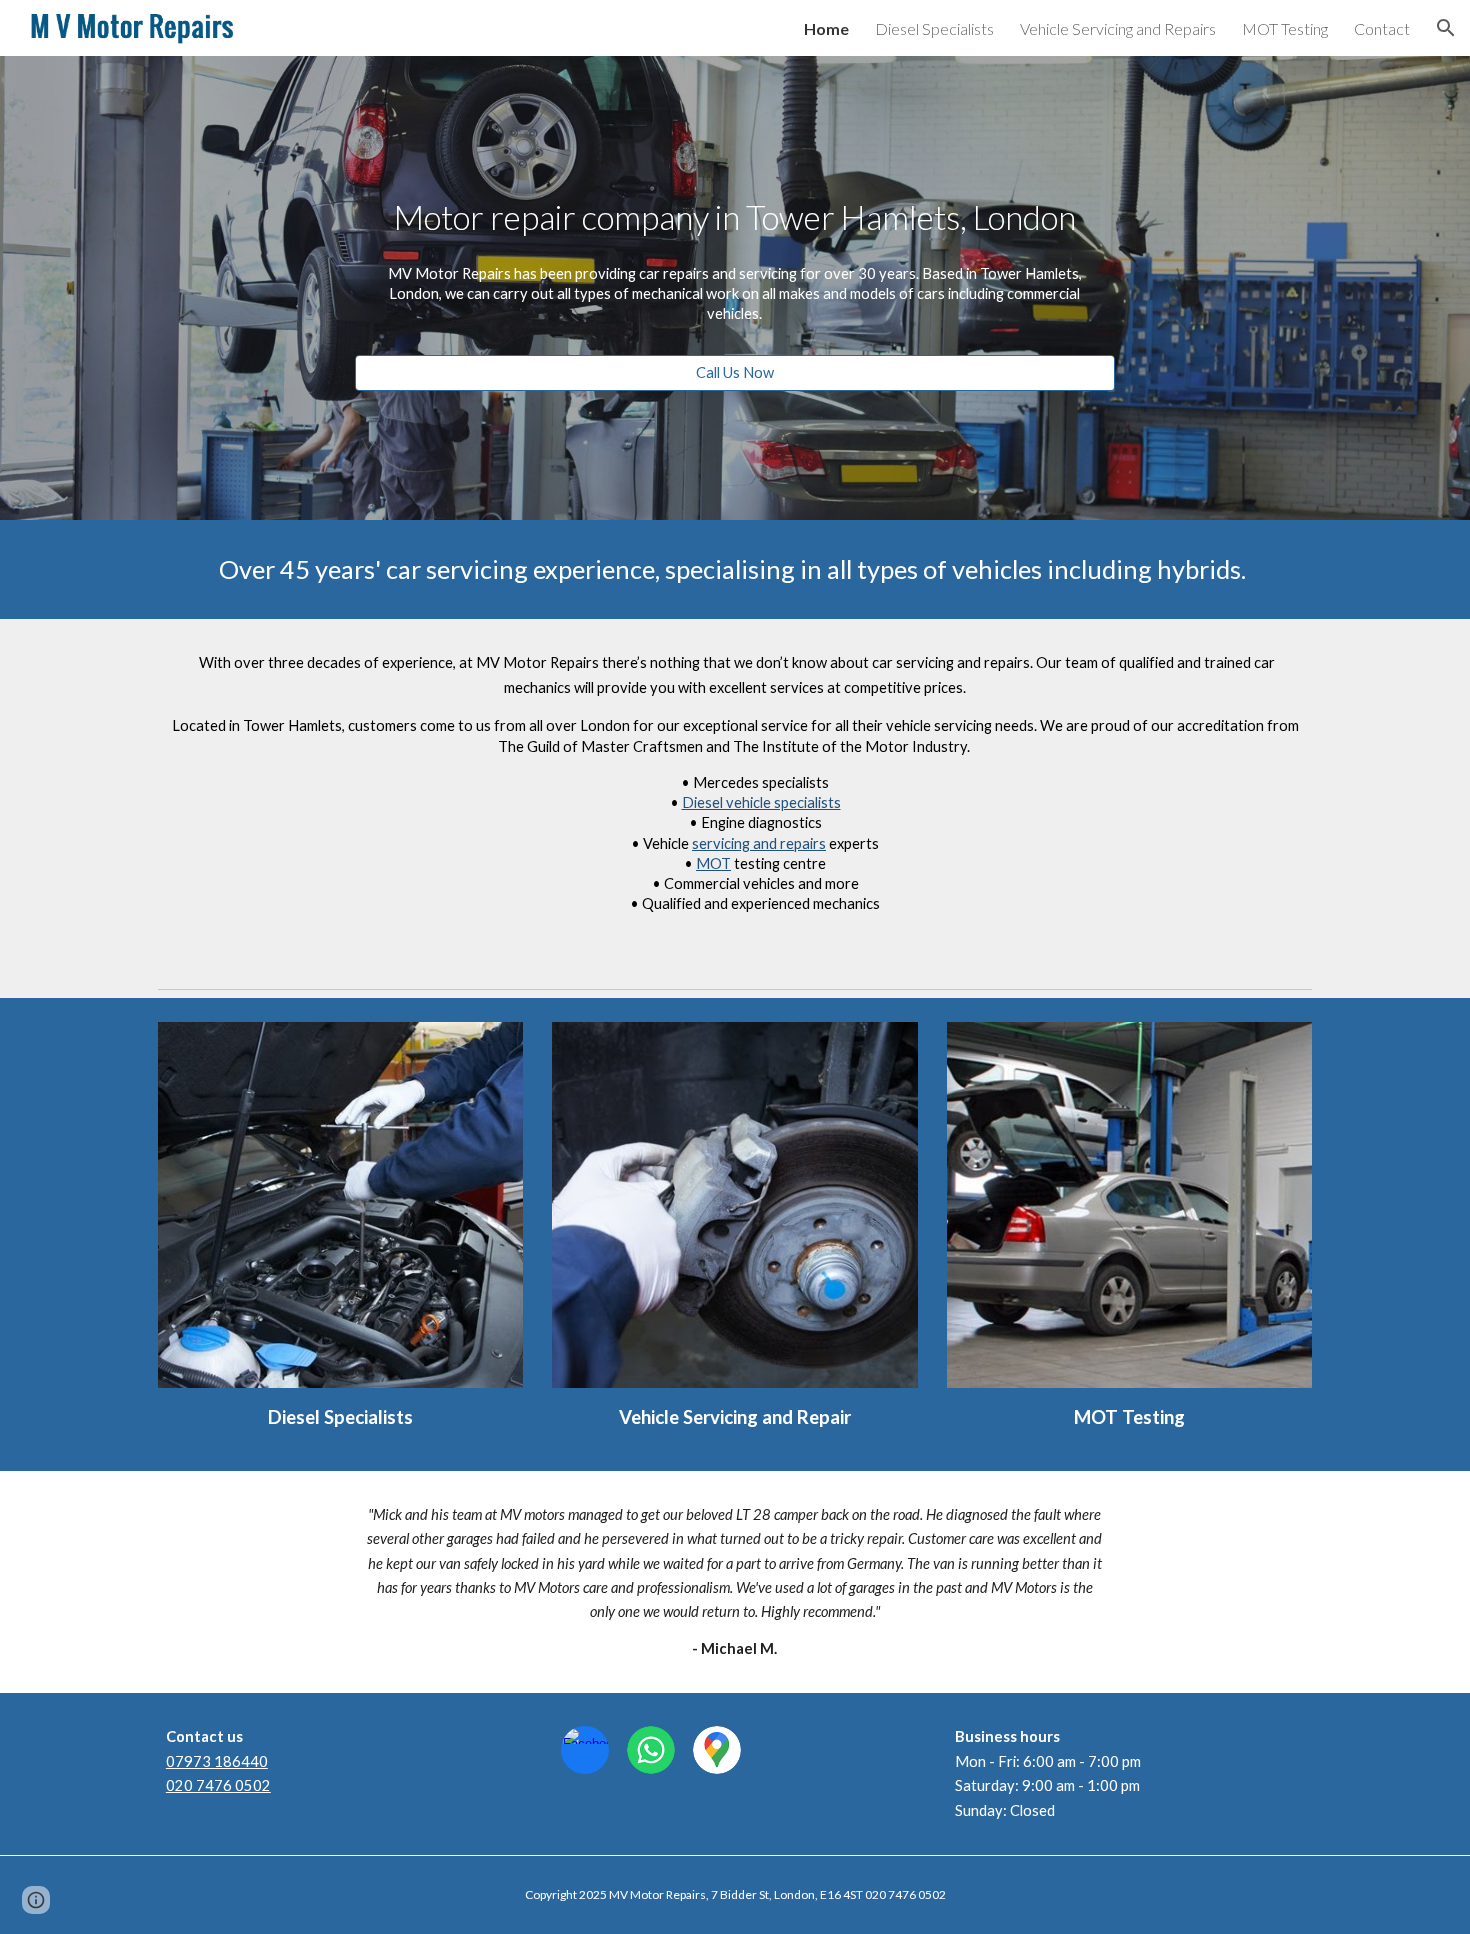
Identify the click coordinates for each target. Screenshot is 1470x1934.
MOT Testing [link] (1285, 28)
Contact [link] (1382, 28)
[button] (1446, 28)
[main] (735, 217)
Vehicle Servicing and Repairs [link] (1118, 28)
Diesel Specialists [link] (934, 28)
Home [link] (826, 28)
